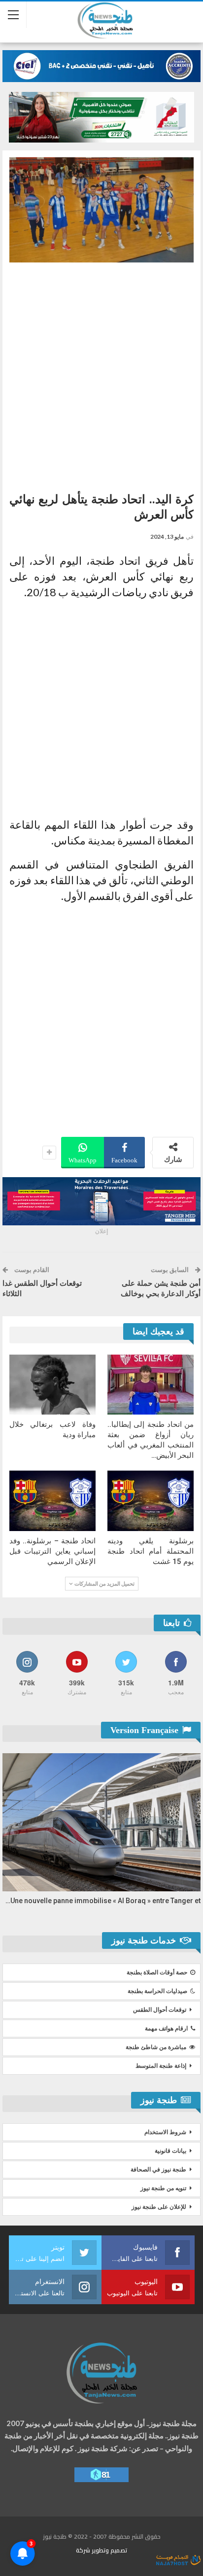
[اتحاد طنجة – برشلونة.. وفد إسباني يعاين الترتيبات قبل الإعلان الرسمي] (52, 1501)
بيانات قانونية (170, 2151)
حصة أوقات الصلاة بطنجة (157, 1972)
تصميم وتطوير (109, 2550)
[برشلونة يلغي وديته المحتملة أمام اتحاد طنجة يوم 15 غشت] (151, 1501)
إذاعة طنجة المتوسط (161, 2066)
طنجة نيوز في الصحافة (158, 2170)
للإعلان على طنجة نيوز (159, 2207)
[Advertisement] (101, 374)
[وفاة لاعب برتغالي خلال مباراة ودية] (52, 1385)
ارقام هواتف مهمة (166, 2028)
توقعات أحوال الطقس (160, 2010)
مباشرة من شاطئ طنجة (156, 2047)
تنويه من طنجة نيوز (163, 2188)
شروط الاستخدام (165, 2132)
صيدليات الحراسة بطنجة (157, 1991)
